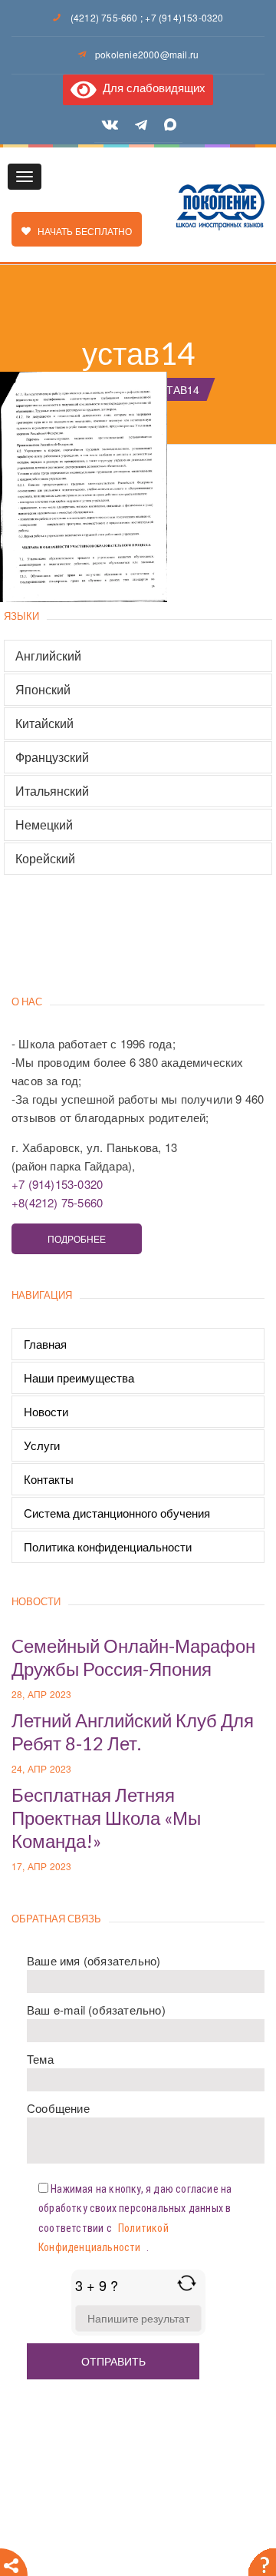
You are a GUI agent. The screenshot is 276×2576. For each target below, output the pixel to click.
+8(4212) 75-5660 (57, 1202)
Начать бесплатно (81, 231)
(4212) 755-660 (104, 17)
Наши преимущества (79, 1377)
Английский (48, 656)
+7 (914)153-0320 (184, 17)
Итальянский (52, 791)
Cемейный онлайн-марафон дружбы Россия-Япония (133, 1657)
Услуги (42, 1445)
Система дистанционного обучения (117, 1513)
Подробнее (77, 1238)
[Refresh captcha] (187, 2283)
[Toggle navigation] (25, 177)
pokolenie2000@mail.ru (147, 54)
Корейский (45, 859)
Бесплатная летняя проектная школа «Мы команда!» (106, 1818)
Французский (52, 757)
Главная (45, 1344)
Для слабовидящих (151, 87)
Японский (43, 690)
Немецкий (44, 825)
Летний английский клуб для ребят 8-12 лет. (133, 1732)
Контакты (49, 1479)
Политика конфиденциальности (108, 1546)
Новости (46, 1411)
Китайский (44, 723)
